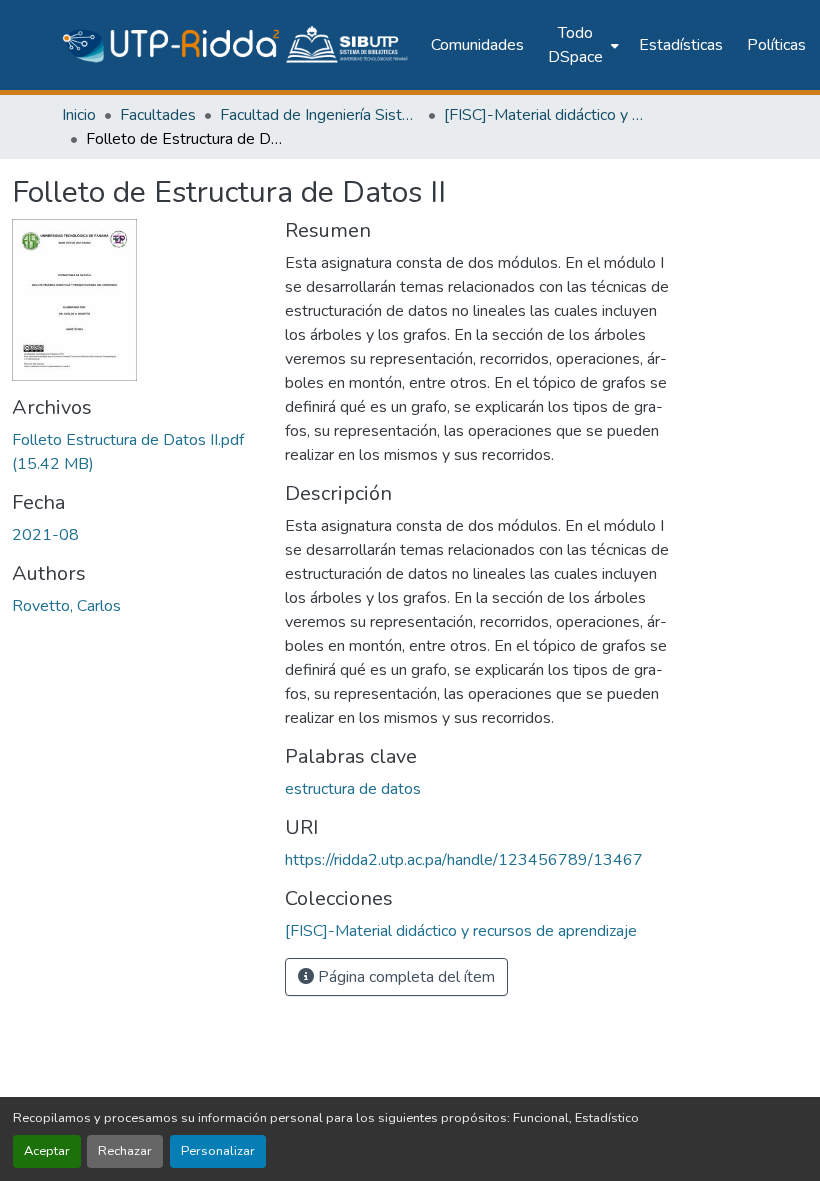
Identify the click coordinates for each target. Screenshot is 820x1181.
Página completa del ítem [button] (404, 977)
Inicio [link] (79, 115)
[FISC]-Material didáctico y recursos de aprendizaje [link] (544, 115)
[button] (236, 45)
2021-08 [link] (45, 535)
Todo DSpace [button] (575, 45)
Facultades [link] (158, 115)
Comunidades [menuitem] (477, 45)
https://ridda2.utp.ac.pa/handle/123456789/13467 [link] (464, 860)
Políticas (776, 45)
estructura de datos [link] (353, 789)
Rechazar (125, 1151)
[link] (136, 452)
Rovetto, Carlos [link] (66, 606)
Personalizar (218, 1151)
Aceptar (47, 1151)
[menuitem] (581, 45)
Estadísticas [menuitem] (681, 45)
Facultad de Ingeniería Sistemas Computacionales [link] (320, 115)
